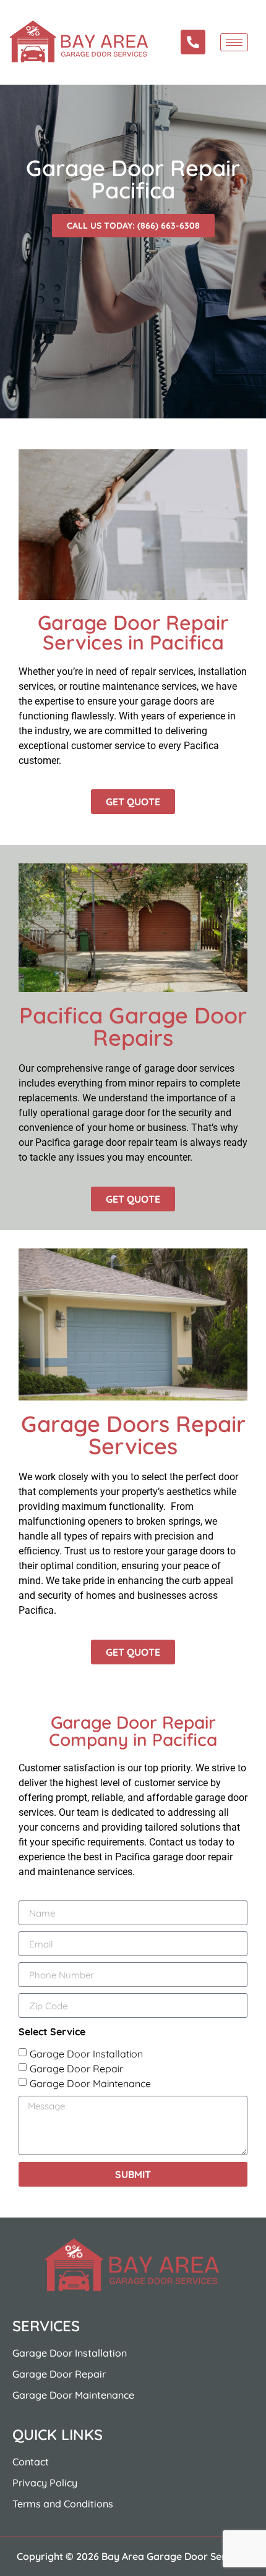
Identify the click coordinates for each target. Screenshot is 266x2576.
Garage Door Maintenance (90, 2083)
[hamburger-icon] (234, 42)
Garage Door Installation (86, 2054)
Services (46, 2326)
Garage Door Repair (76, 2069)
